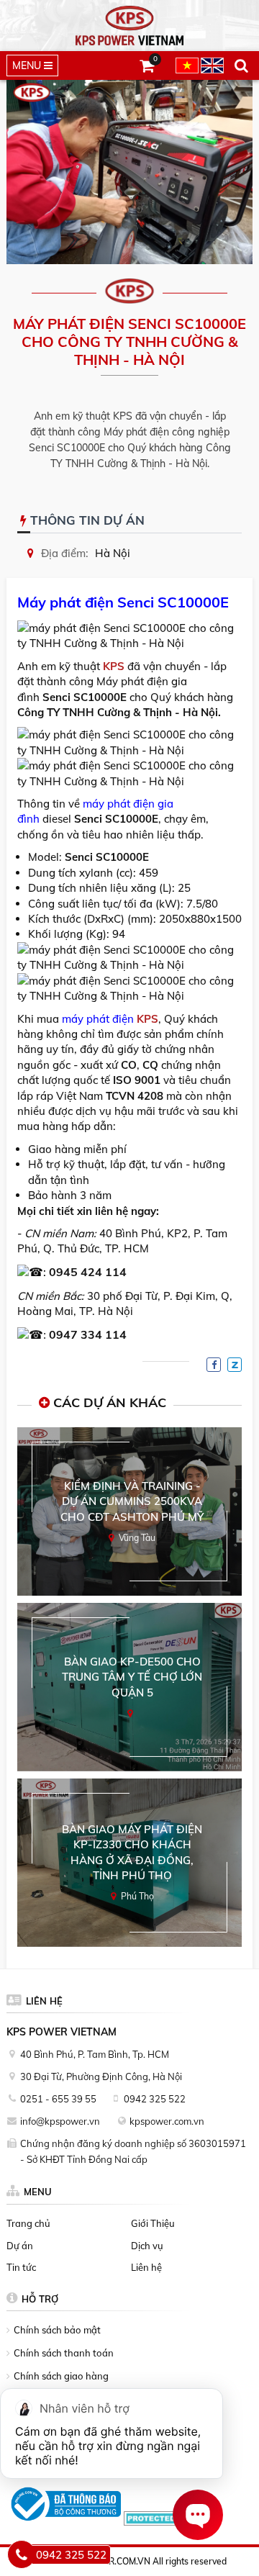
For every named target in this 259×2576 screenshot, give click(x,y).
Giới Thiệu (153, 2223)
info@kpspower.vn (60, 2121)
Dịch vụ (147, 2246)
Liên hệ (146, 2267)
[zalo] (235, 1365)
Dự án (20, 2246)
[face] (214, 1365)
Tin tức (21, 2267)
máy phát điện (96, 1019)
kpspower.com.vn (167, 2121)
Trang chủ (28, 2223)
